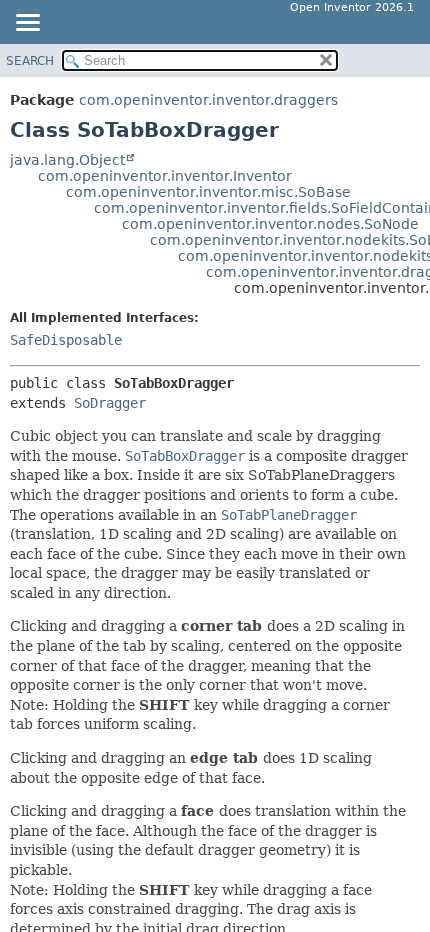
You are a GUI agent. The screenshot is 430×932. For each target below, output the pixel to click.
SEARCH (30, 61)
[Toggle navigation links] (27, 24)
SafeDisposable (66, 340)
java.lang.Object (67, 160)
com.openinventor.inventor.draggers (208, 100)
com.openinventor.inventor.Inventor (165, 176)
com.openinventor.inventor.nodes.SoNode (270, 224)
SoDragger (110, 403)
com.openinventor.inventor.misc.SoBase (208, 192)
